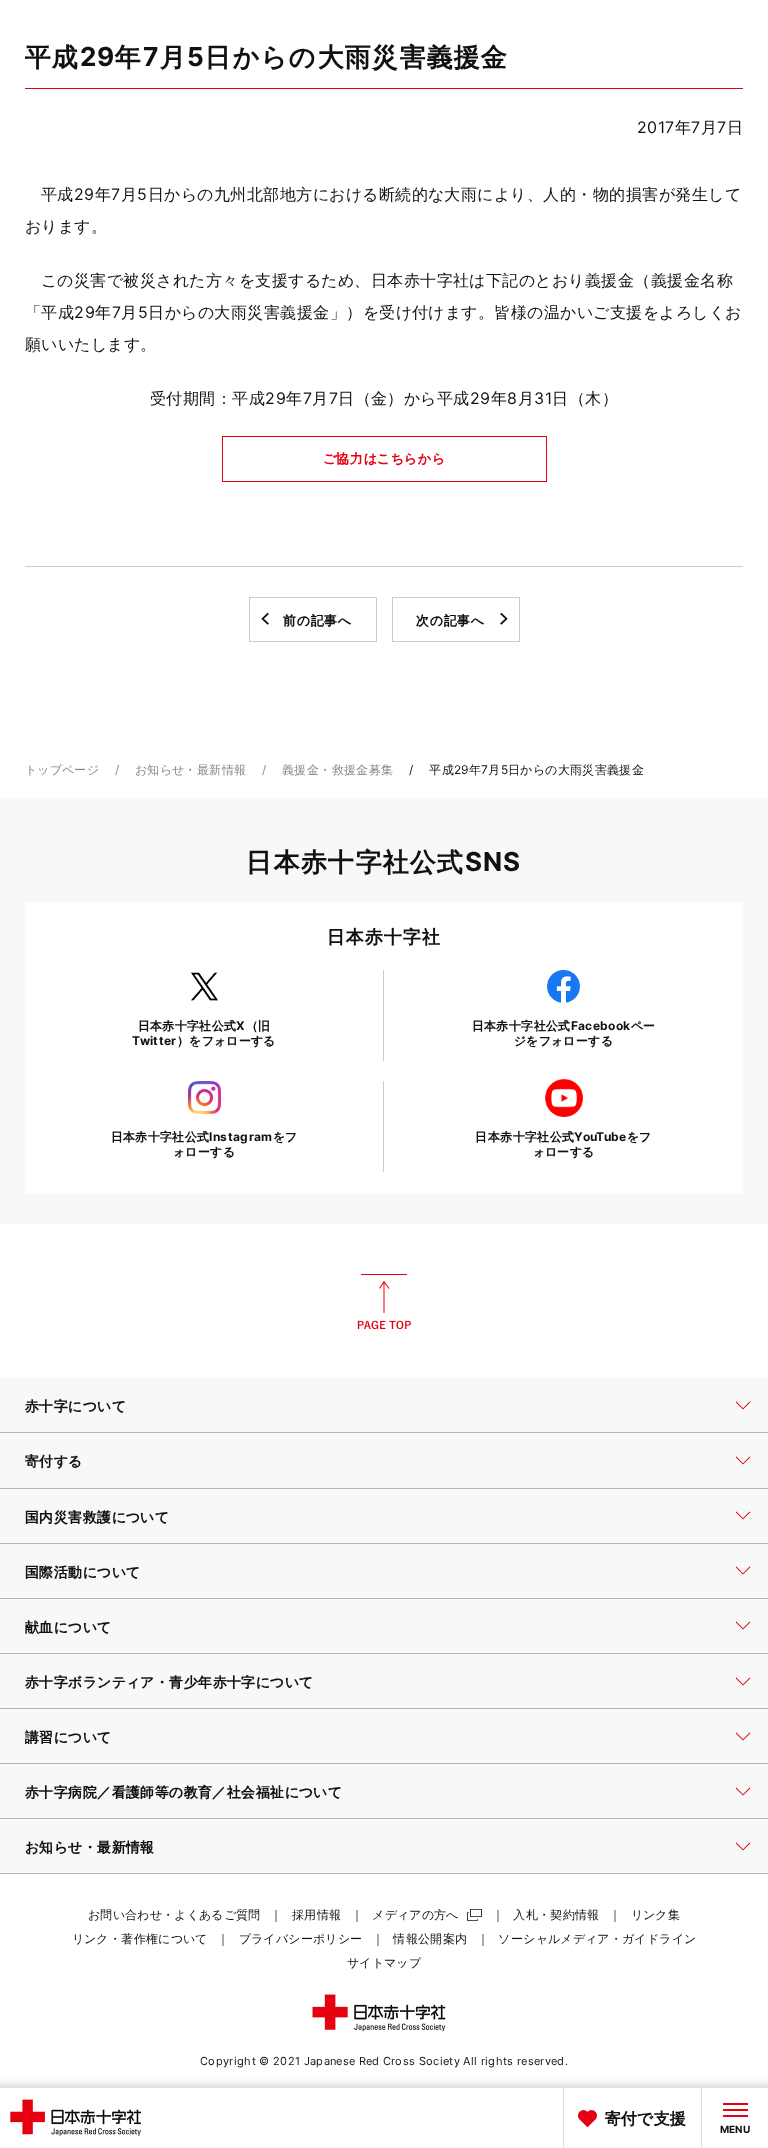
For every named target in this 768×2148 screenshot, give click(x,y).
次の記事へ (450, 620)
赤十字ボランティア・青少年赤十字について (169, 1681)
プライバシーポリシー (301, 1938)
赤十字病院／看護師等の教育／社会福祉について (183, 1791)
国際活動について (82, 1571)
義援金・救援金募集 (337, 769)
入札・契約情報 (556, 1914)
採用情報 (316, 1914)
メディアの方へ (415, 1914)
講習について (68, 1736)
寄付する (54, 1460)
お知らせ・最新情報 (190, 769)
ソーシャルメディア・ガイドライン (597, 1938)
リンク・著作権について (140, 1938)
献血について (68, 1626)
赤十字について (75, 1405)
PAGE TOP (384, 1302)
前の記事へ (317, 620)
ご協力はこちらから (384, 458)
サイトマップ (384, 1962)
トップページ (62, 769)
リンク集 (655, 1914)
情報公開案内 (430, 1938)
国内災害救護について (97, 1516)
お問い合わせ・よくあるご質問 (174, 1914)
